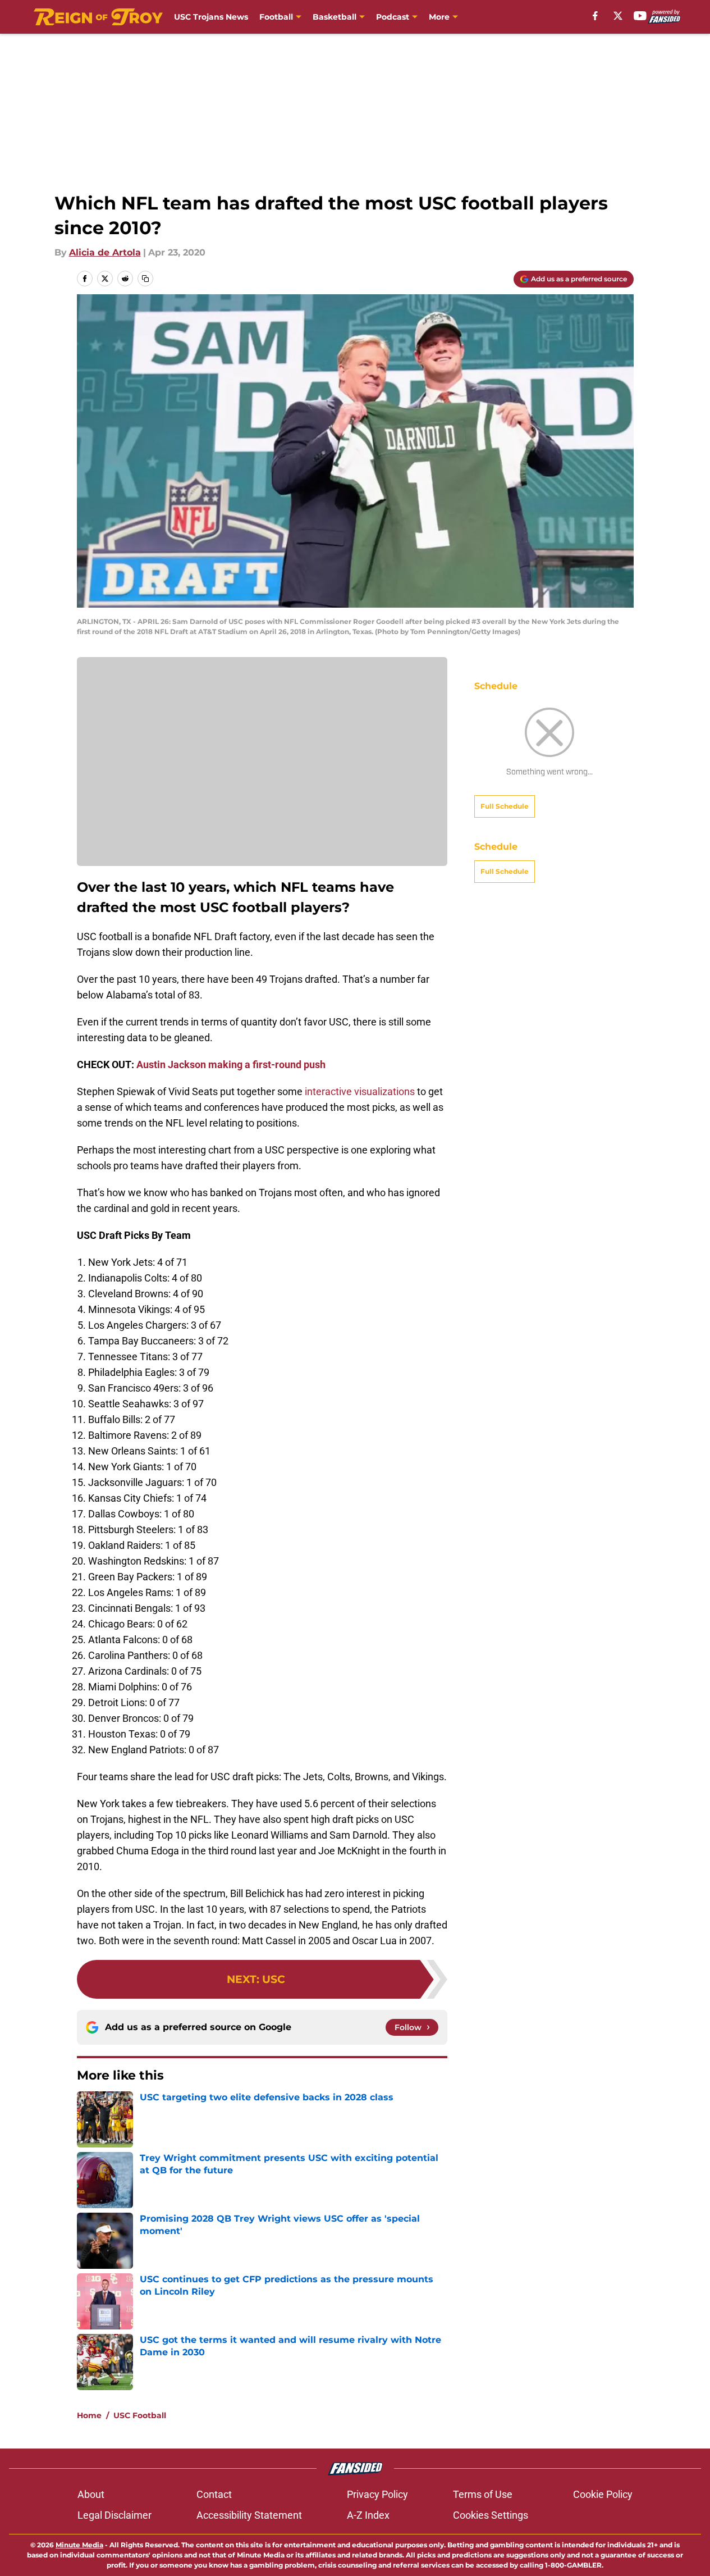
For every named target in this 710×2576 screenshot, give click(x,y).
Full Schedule (505, 806)
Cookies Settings (491, 2515)
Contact (214, 2494)
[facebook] (595, 16)
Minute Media (79, 2545)
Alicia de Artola (105, 252)
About (91, 2494)
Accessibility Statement (249, 2515)
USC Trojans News (211, 17)
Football (276, 17)
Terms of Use (483, 2494)
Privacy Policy (377, 2494)
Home (89, 2415)
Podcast (393, 17)
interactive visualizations (360, 1091)
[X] (618, 16)
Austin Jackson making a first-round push (231, 1064)
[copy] (145, 279)
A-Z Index (368, 2515)
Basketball (335, 17)
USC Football (140, 2415)
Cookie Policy (603, 2494)
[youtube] (640, 16)
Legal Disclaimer (114, 2515)
